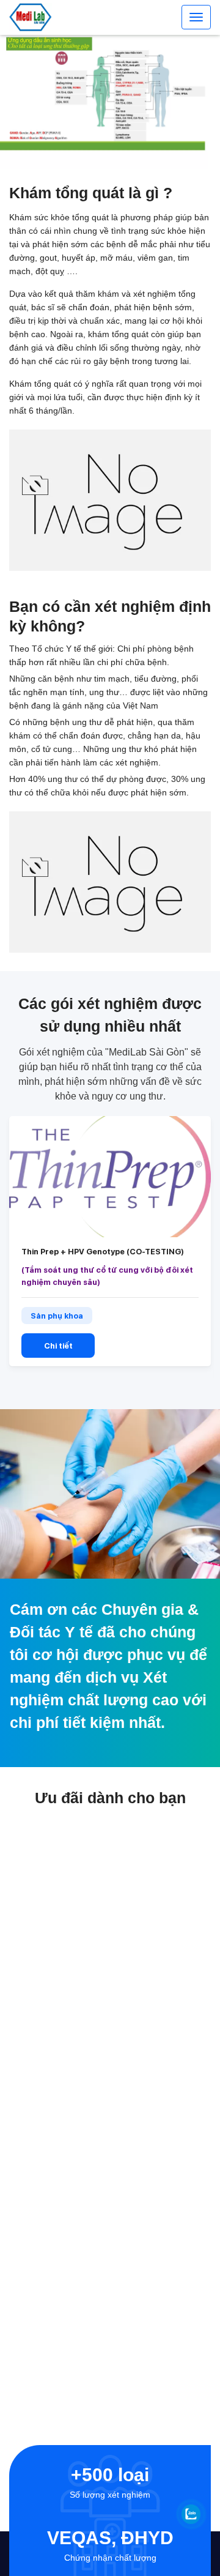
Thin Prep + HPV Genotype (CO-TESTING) (103, 1252)
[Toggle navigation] (196, 17)
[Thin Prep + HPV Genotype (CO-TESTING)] (110, 1177)
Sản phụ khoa (57, 1316)
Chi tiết (58, 1346)
